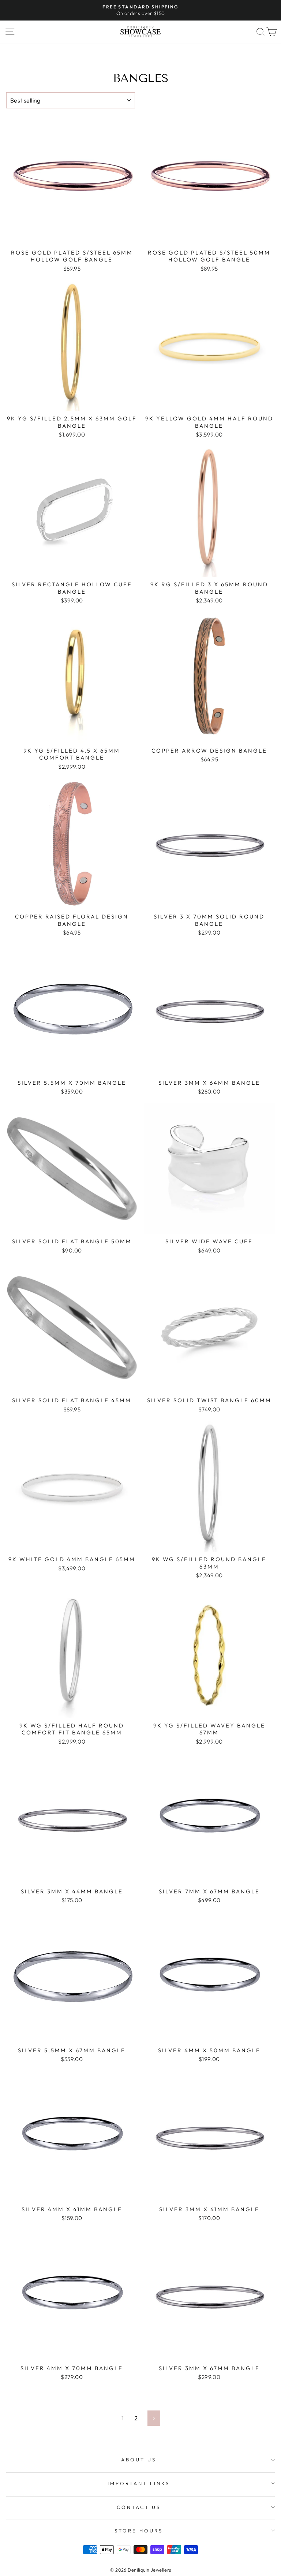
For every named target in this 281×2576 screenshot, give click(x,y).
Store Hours (139, 2531)
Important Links (139, 2483)
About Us (139, 2460)
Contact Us (139, 2507)
